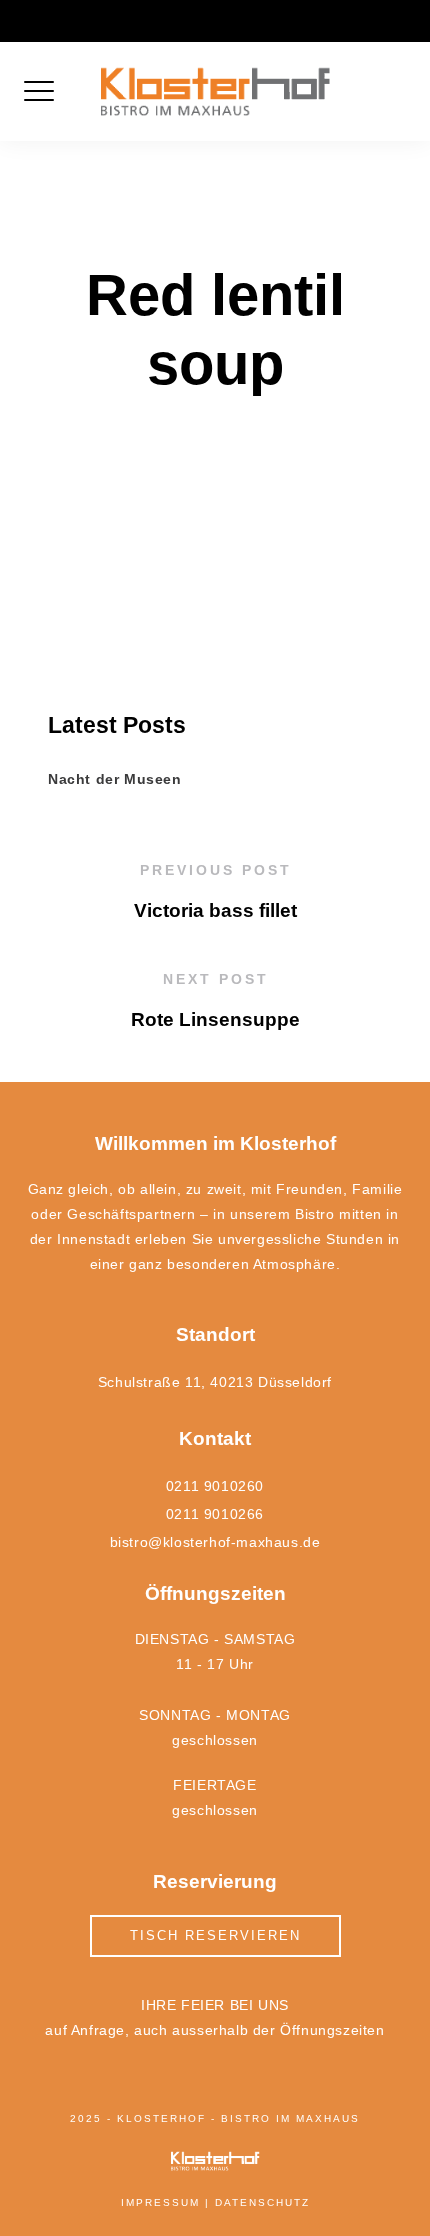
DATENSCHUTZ (262, 2202)
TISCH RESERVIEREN (215, 1935)
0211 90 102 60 (135, 17)
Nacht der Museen (115, 779)
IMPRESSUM (160, 2202)
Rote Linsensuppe (215, 1019)
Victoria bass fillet (215, 910)
